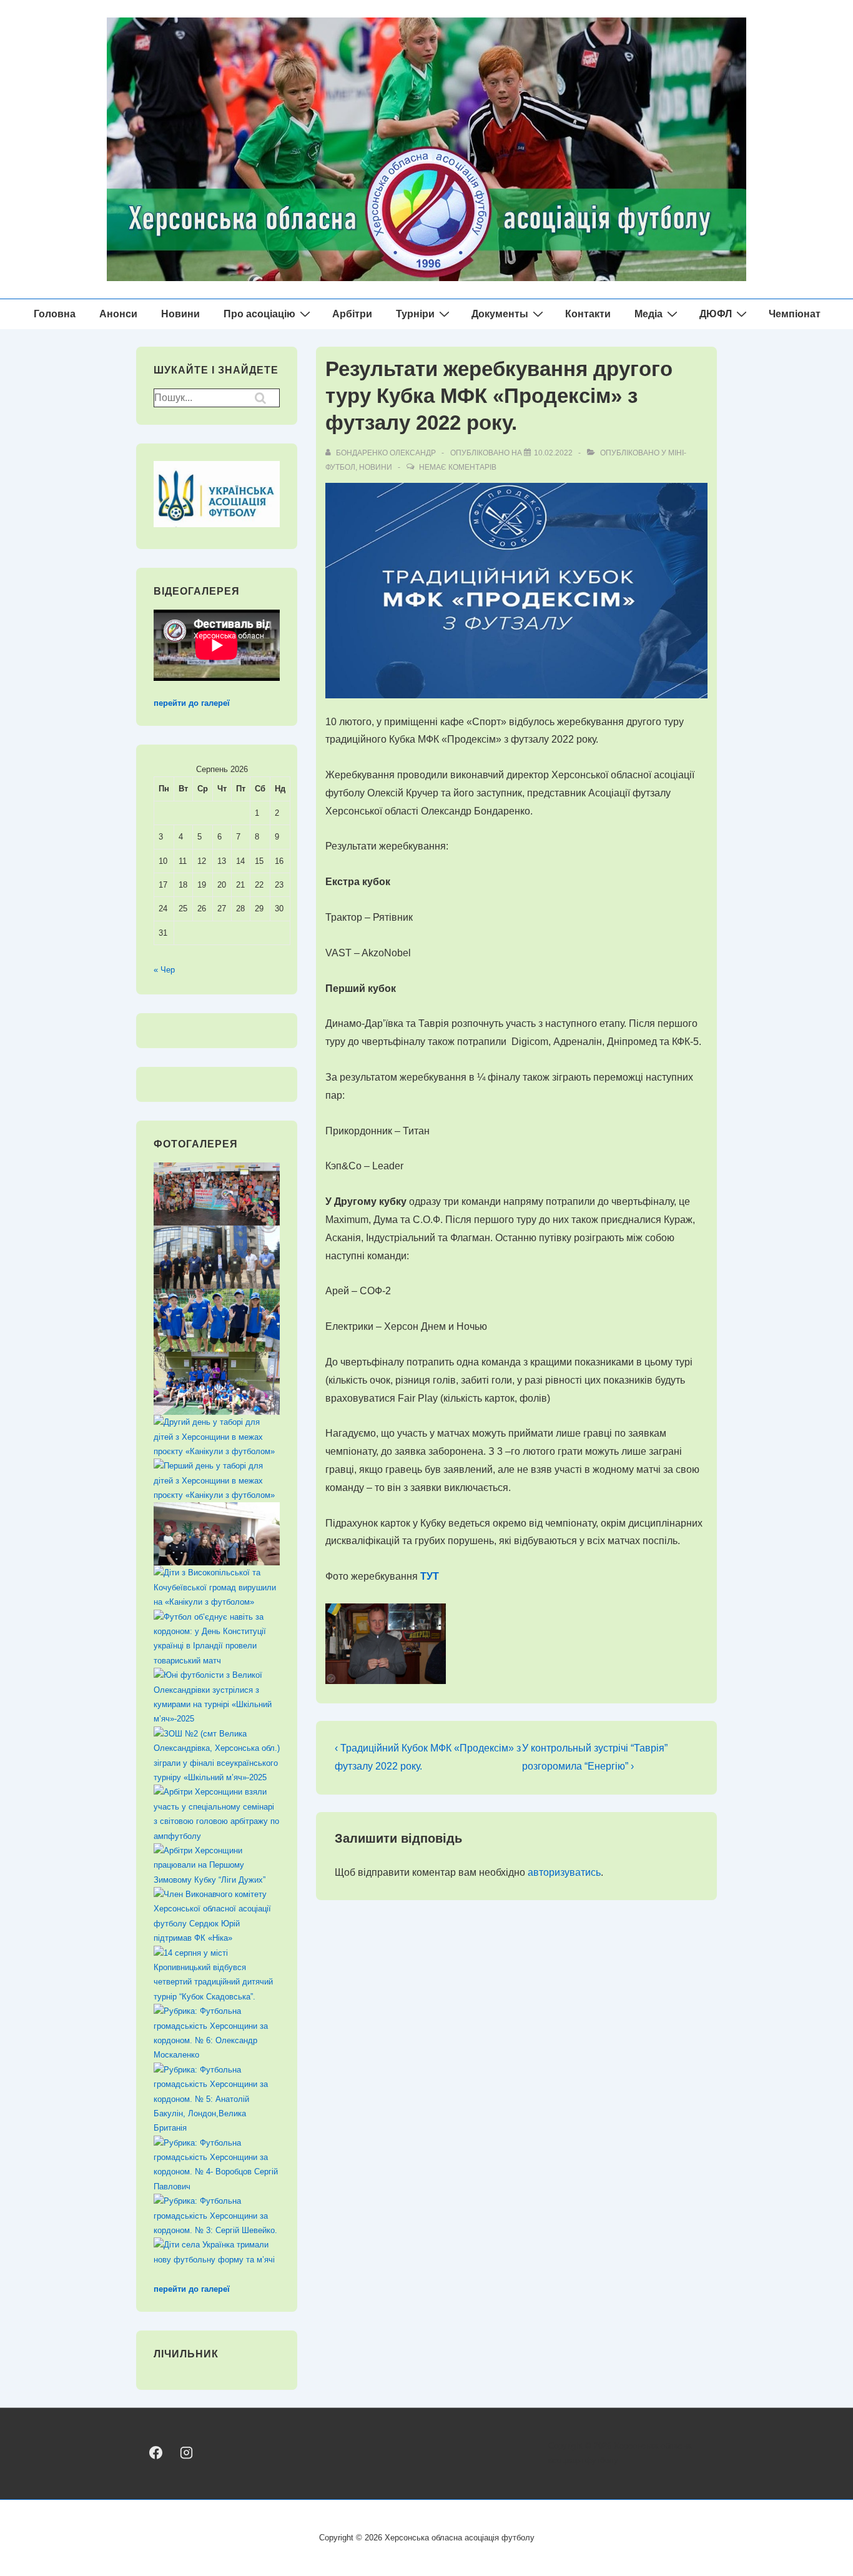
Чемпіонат (795, 314)
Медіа (648, 314)
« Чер (164, 970)
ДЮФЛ (716, 314)
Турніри (415, 314)
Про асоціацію (259, 314)
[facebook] (156, 2453)
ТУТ (430, 1576)
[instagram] (186, 2453)
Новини (180, 314)
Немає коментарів (458, 467)
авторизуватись (564, 1872)
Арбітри (352, 314)
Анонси (118, 314)
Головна (55, 314)
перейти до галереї (192, 703)
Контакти (588, 314)
